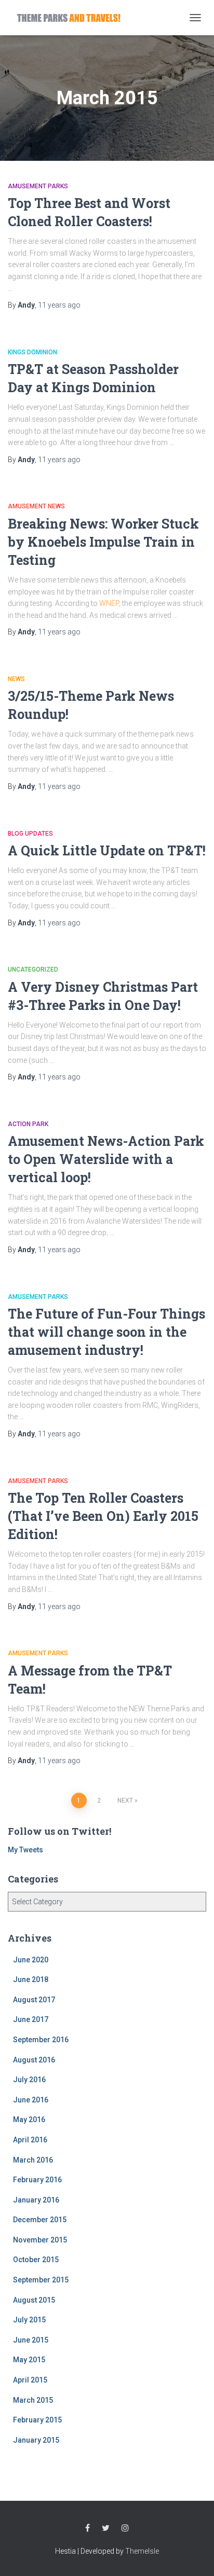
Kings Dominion (32, 352)
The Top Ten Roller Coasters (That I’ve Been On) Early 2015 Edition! (103, 1516)
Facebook (88, 2528)
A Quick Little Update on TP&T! (107, 850)
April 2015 (30, 2380)
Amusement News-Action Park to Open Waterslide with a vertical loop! (106, 1159)
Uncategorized (33, 970)
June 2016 (31, 2100)
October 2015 (36, 2260)
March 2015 (33, 2400)
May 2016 (29, 2120)
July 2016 (29, 2080)
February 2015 (37, 2420)
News (16, 679)
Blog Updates (30, 834)
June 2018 (31, 1979)
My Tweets (25, 1850)
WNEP (109, 603)
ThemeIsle (142, 2551)
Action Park (28, 1124)
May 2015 (29, 2360)
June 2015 (31, 2340)
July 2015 (29, 2320)
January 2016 (36, 2200)
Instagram (125, 2528)
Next (125, 1801)
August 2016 (34, 2060)
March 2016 (33, 2160)
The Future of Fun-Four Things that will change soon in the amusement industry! (106, 1332)
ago (59, 305)
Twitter (106, 2528)
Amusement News (36, 506)
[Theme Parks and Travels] (73, 17)
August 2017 (34, 2000)
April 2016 (30, 2140)
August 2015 (34, 2300)
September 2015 (41, 2280)
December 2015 (40, 2220)
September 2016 (41, 2040)
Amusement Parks (38, 186)
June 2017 (31, 2019)
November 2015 (40, 2240)
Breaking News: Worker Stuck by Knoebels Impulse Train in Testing (103, 542)
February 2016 (37, 2180)
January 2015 (36, 2440)
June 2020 (31, 1960)
